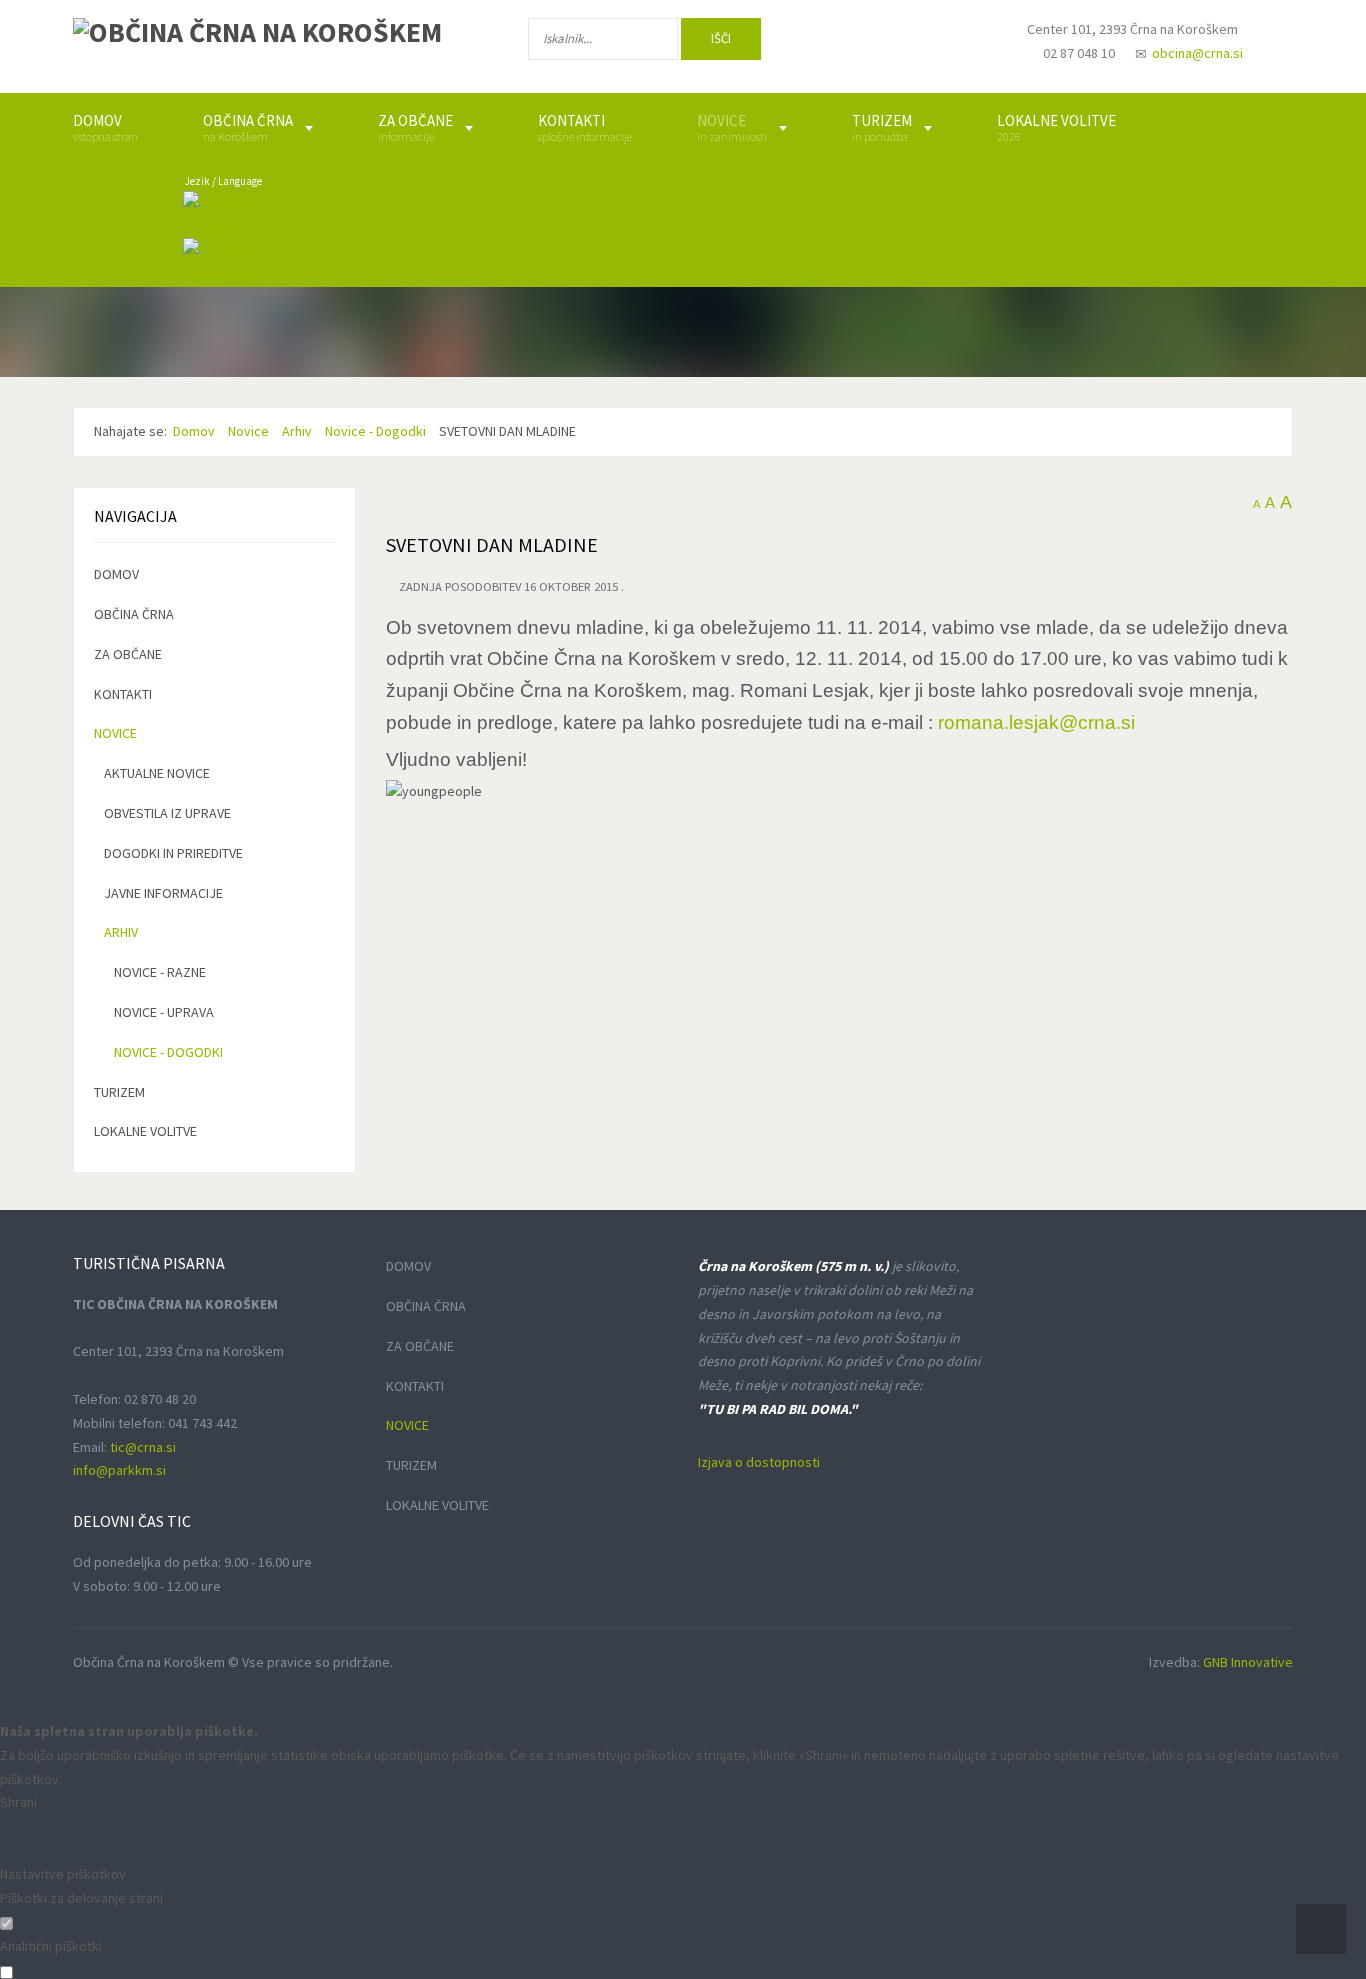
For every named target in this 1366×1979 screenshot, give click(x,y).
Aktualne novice (157, 773)
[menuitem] (105, 128)
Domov (116, 574)
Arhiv (121, 932)
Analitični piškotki (51, 1946)
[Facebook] (832, 43)
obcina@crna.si (1197, 53)
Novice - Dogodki (168, 1052)
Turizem (119, 1092)
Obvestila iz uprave (167, 813)
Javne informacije (163, 893)
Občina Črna (134, 614)
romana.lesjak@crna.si (1036, 722)
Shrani (18, 1802)
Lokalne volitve (145, 1131)
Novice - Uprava (164, 1012)
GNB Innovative (1248, 1662)
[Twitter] (897, 43)
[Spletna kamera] (959, 48)
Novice (115, 733)
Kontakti (123, 694)
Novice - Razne (160, 972)
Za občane (128, 654)
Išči (721, 38)
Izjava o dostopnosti (759, 1462)
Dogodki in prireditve (173, 853)
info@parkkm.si (119, 1470)
